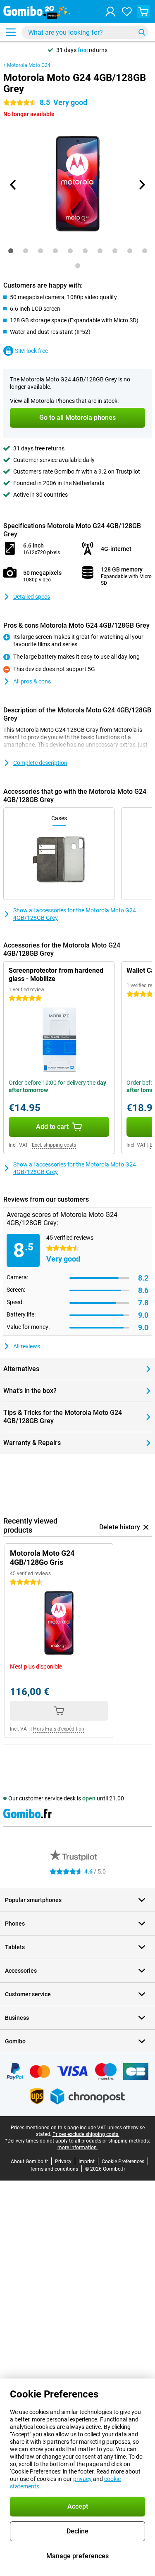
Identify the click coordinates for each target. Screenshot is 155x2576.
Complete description (40, 763)
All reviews (27, 1346)
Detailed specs (32, 597)
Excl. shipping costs (54, 1145)
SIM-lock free (31, 351)
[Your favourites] (127, 12)
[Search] (142, 32)
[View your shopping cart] (143, 12)
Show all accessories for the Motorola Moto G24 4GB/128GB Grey (75, 914)
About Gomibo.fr (29, 2162)
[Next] (142, 185)
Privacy (63, 2162)
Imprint (87, 2162)
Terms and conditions (54, 2169)
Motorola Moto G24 (29, 65)
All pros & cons (32, 681)
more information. (78, 2147)
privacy (82, 2479)
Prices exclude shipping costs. (86, 2134)
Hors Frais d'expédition (59, 1729)
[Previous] (14, 185)
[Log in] (110, 12)
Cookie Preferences (123, 2162)
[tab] (11, 251)
